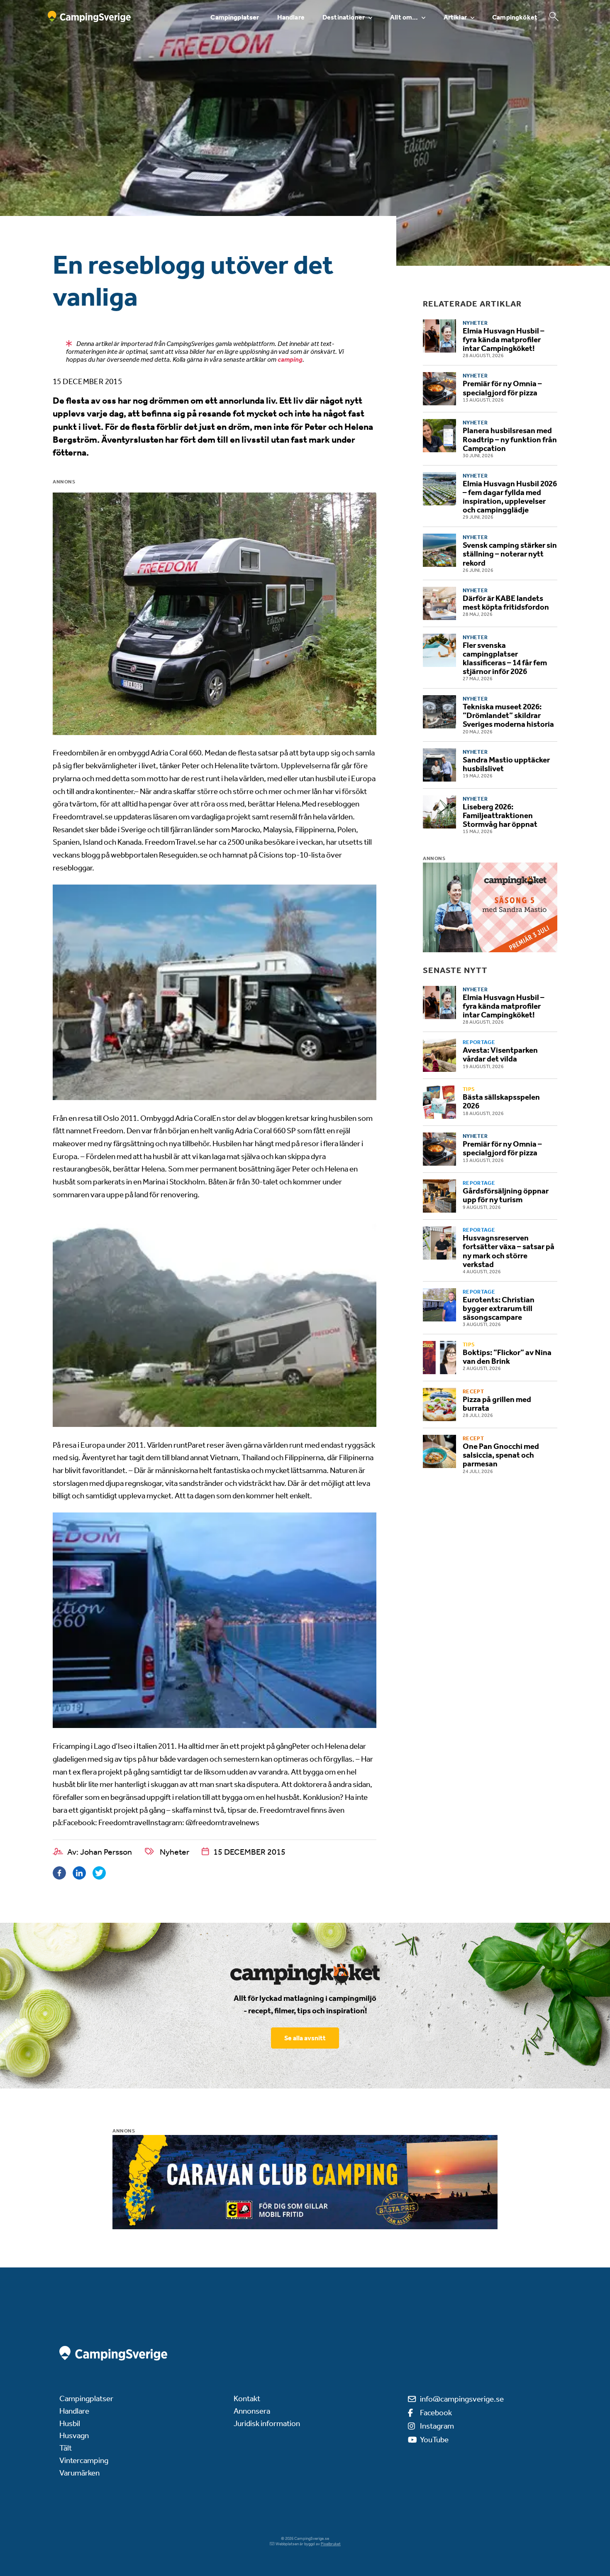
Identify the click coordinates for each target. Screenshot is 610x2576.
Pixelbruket (331, 2544)
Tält (66, 2448)
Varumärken (79, 2473)
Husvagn (74, 2435)
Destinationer (344, 17)
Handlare (291, 17)
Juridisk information (267, 2423)
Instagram (437, 2426)
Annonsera (252, 2411)
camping (290, 359)
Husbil (70, 2423)
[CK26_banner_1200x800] (490, 907)
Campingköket (515, 17)
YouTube (434, 2440)
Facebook (436, 2413)
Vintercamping (84, 2460)
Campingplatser (235, 17)
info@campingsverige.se (462, 2399)
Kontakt (247, 2398)
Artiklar (455, 17)
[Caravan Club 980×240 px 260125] (305, 2182)
